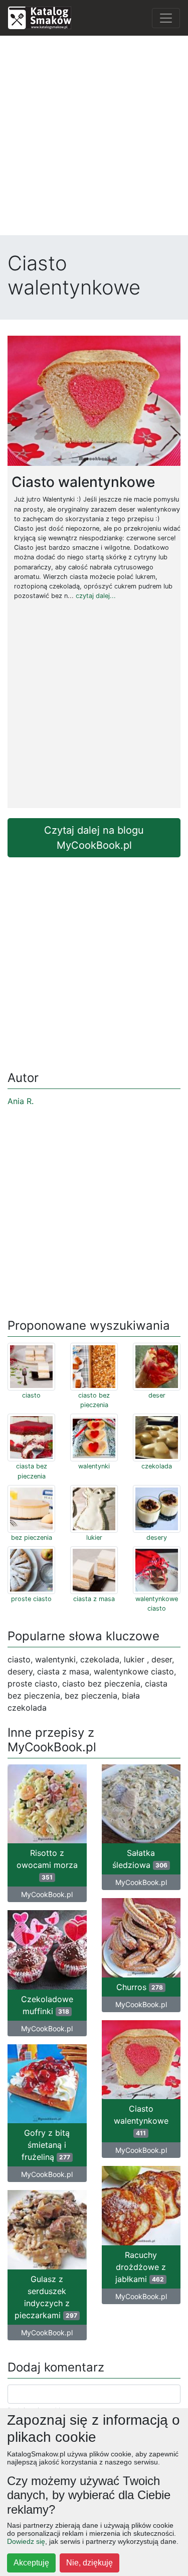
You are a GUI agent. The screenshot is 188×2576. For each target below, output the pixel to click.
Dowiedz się (26, 2541)
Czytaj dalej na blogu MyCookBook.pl (94, 838)
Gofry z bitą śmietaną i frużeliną (46, 2145)
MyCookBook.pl (47, 1894)
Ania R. (21, 1101)
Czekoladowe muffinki (47, 2005)
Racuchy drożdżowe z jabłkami (141, 2267)
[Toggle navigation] (166, 18)
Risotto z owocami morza (47, 1864)
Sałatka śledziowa (140, 1859)
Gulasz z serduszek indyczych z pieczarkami (46, 2297)
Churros (140, 1987)
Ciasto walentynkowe (141, 2120)
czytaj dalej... (96, 596)
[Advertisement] (94, 138)
